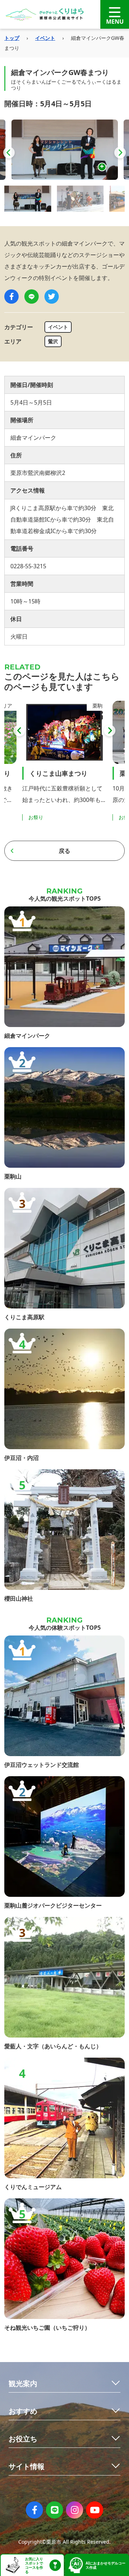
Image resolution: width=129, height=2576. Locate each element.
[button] (9, 153)
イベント (45, 38)
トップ (12, 38)
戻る (64, 851)
